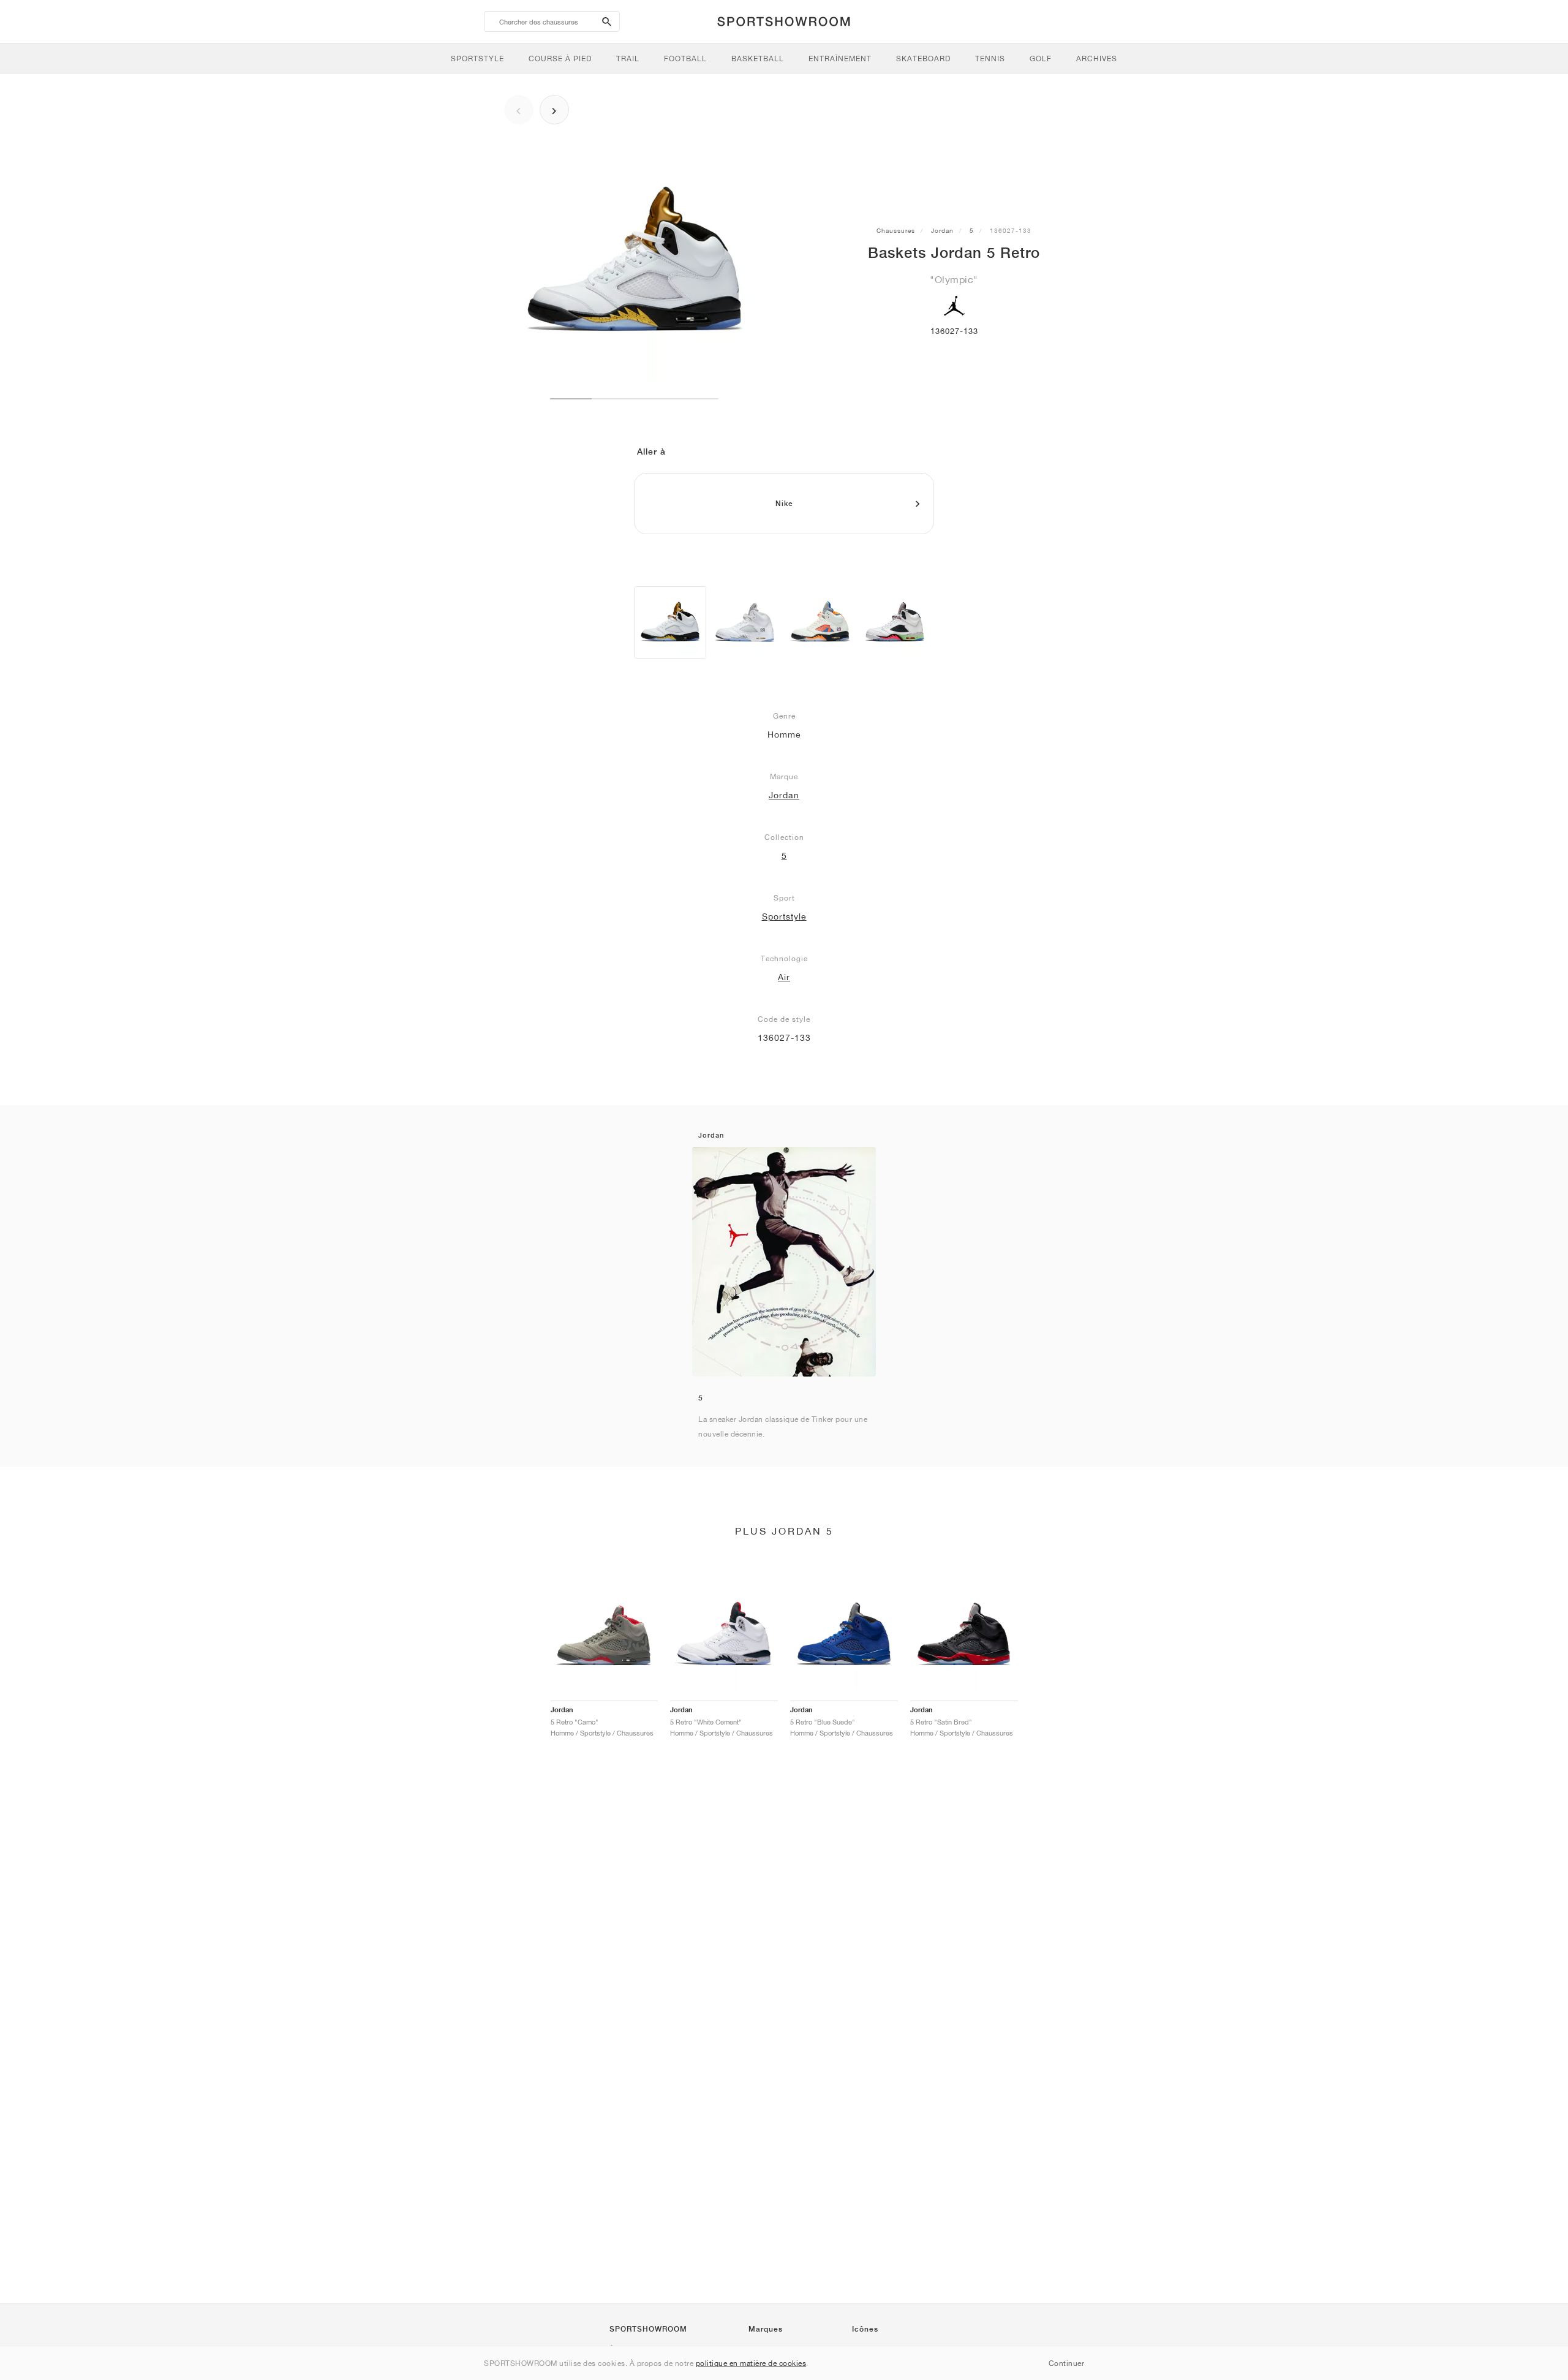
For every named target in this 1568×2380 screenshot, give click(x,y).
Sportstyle (784, 916)
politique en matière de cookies (751, 2363)
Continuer (1067, 2363)
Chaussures (896, 230)
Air (784, 977)
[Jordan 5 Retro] (670, 622)
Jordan (942, 230)
